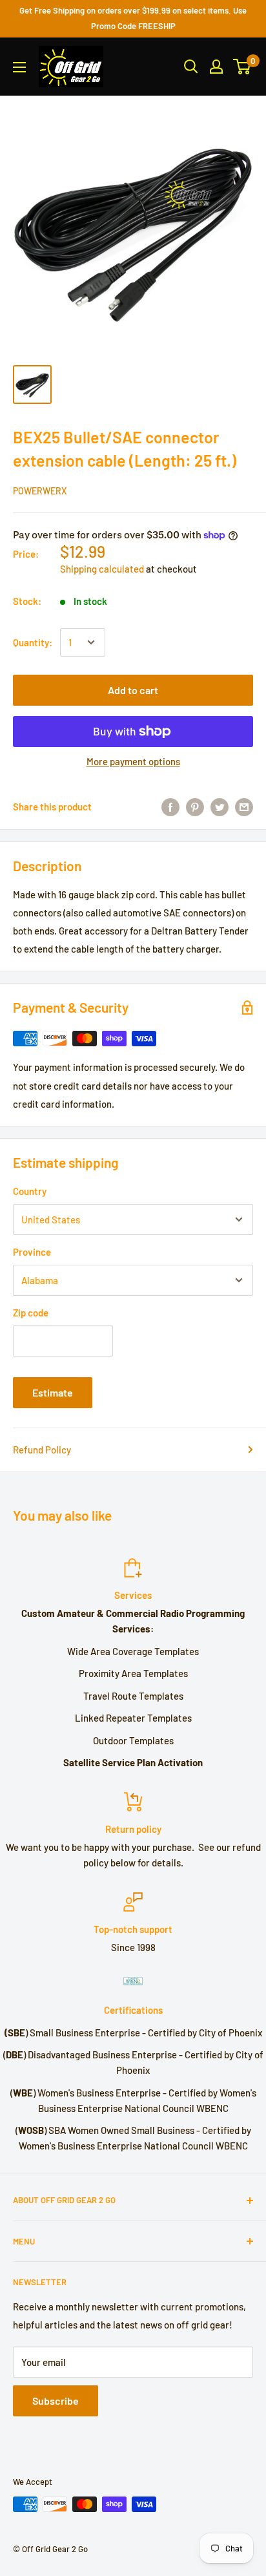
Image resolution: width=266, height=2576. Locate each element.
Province (32, 1252)
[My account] (216, 67)
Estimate (53, 1392)
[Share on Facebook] (170, 806)
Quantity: (33, 642)
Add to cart (133, 690)
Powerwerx (40, 491)
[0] (242, 67)
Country (30, 1191)
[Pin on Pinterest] (195, 806)
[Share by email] (244, 806)
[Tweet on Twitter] (220, 806)
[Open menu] (19, 67)
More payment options (133, 761)
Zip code (31, 1313)
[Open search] (191, 67)
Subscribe (56, 2401)
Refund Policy (42, 1450)
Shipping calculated (102, 569)
